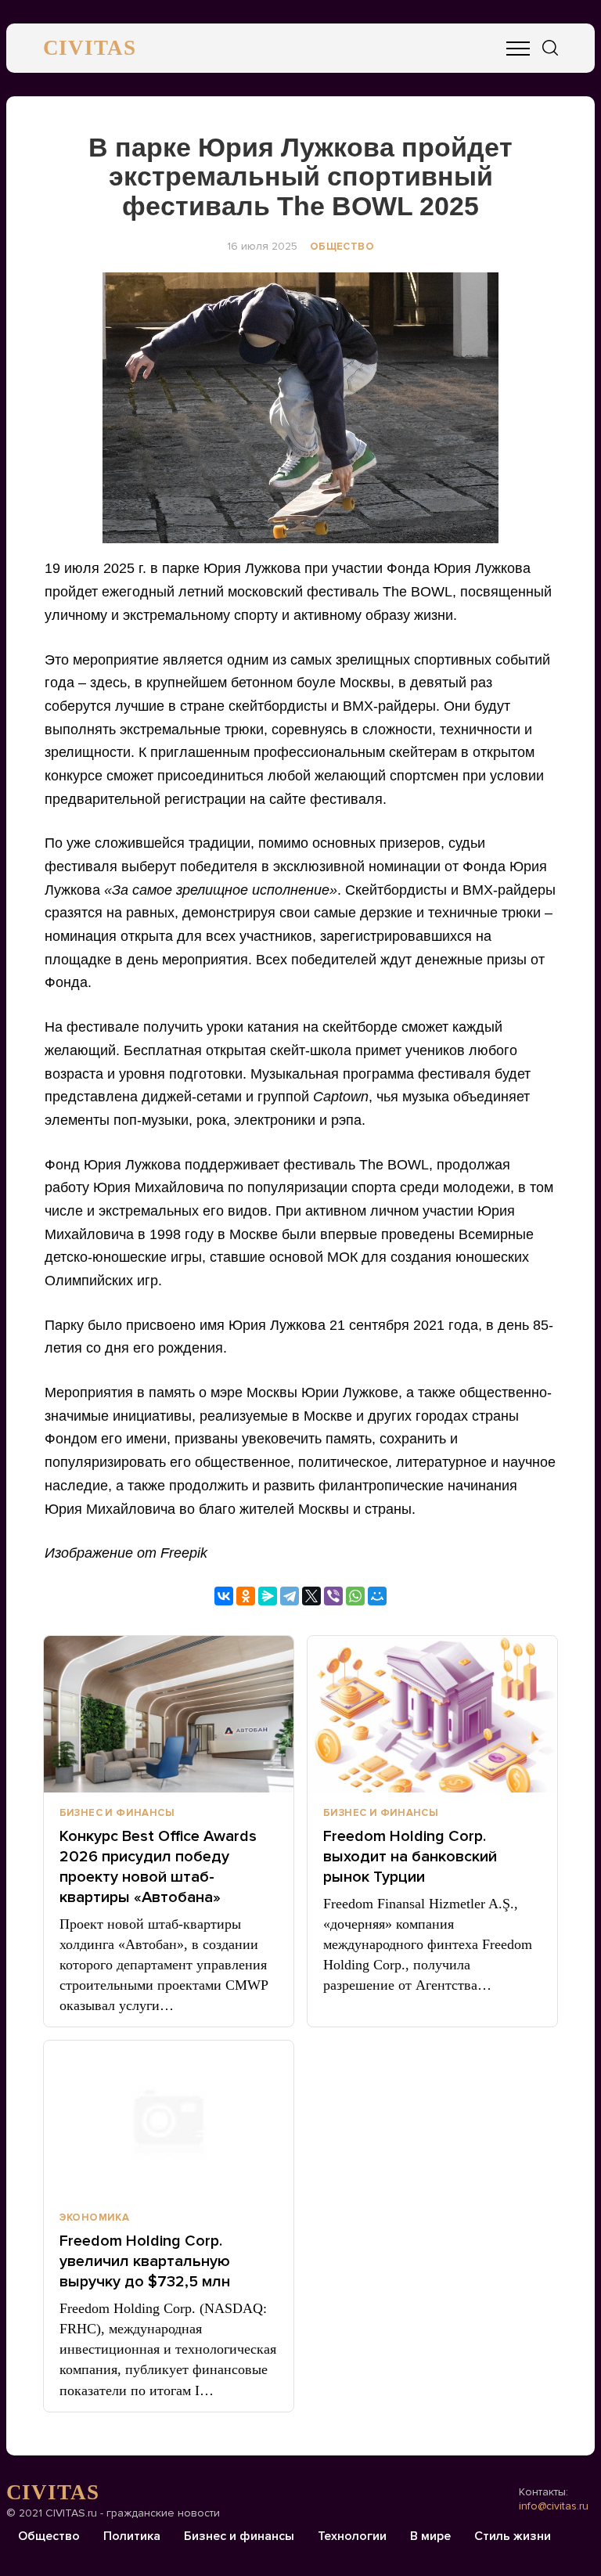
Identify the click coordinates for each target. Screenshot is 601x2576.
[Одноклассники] (246, 1596)
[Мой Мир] (377, 1596)
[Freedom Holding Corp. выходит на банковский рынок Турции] (432, 1714)
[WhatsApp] (355, 1596)
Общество (342, 247)
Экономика (95, 2218)
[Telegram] (290, 1596)
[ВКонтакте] (224, 1596)
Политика (132, 2536)
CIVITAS (90, 48)
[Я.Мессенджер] (268, 1596)
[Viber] (333, 1596)
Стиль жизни (513, 2536)
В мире (430, 2536)
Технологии (352, 2536)
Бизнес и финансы (117, 1813)
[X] (311, 1596)
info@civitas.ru (554, 2506)
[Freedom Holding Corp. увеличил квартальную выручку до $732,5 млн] (169, 2119)
